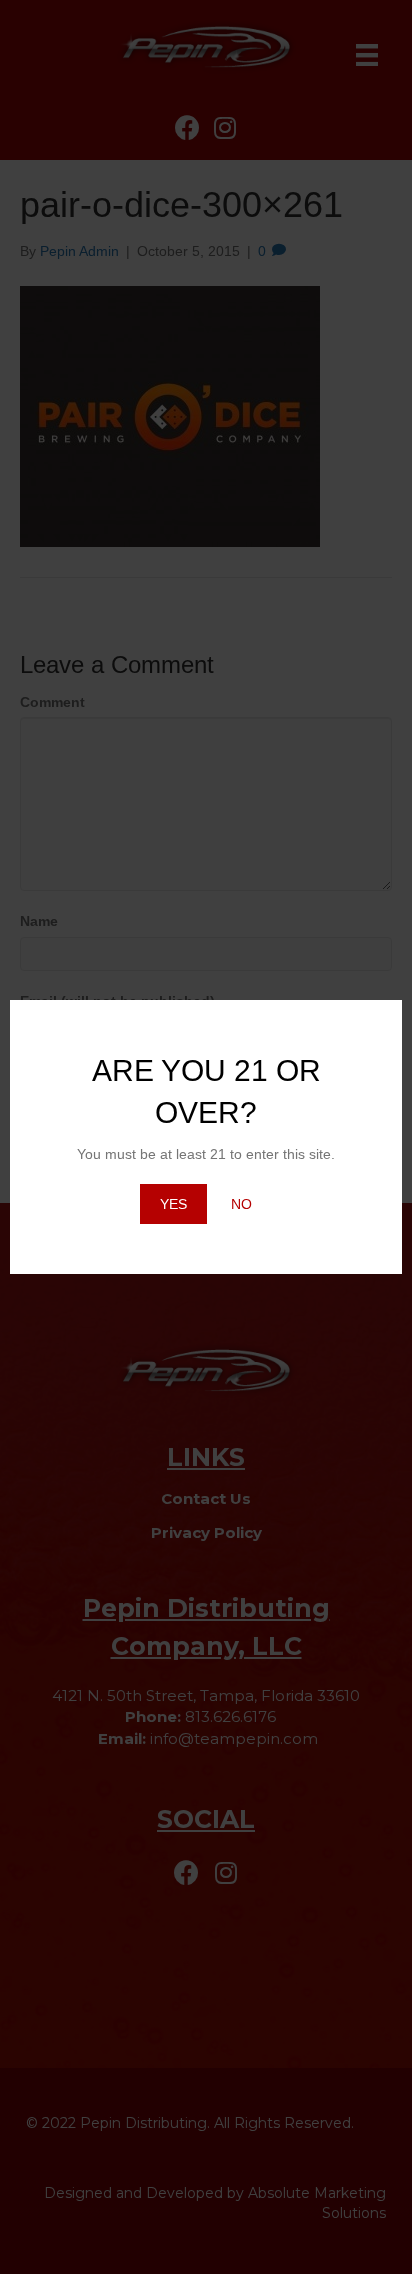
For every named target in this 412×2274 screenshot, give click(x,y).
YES (173, 1204)
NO (241, 1204)
